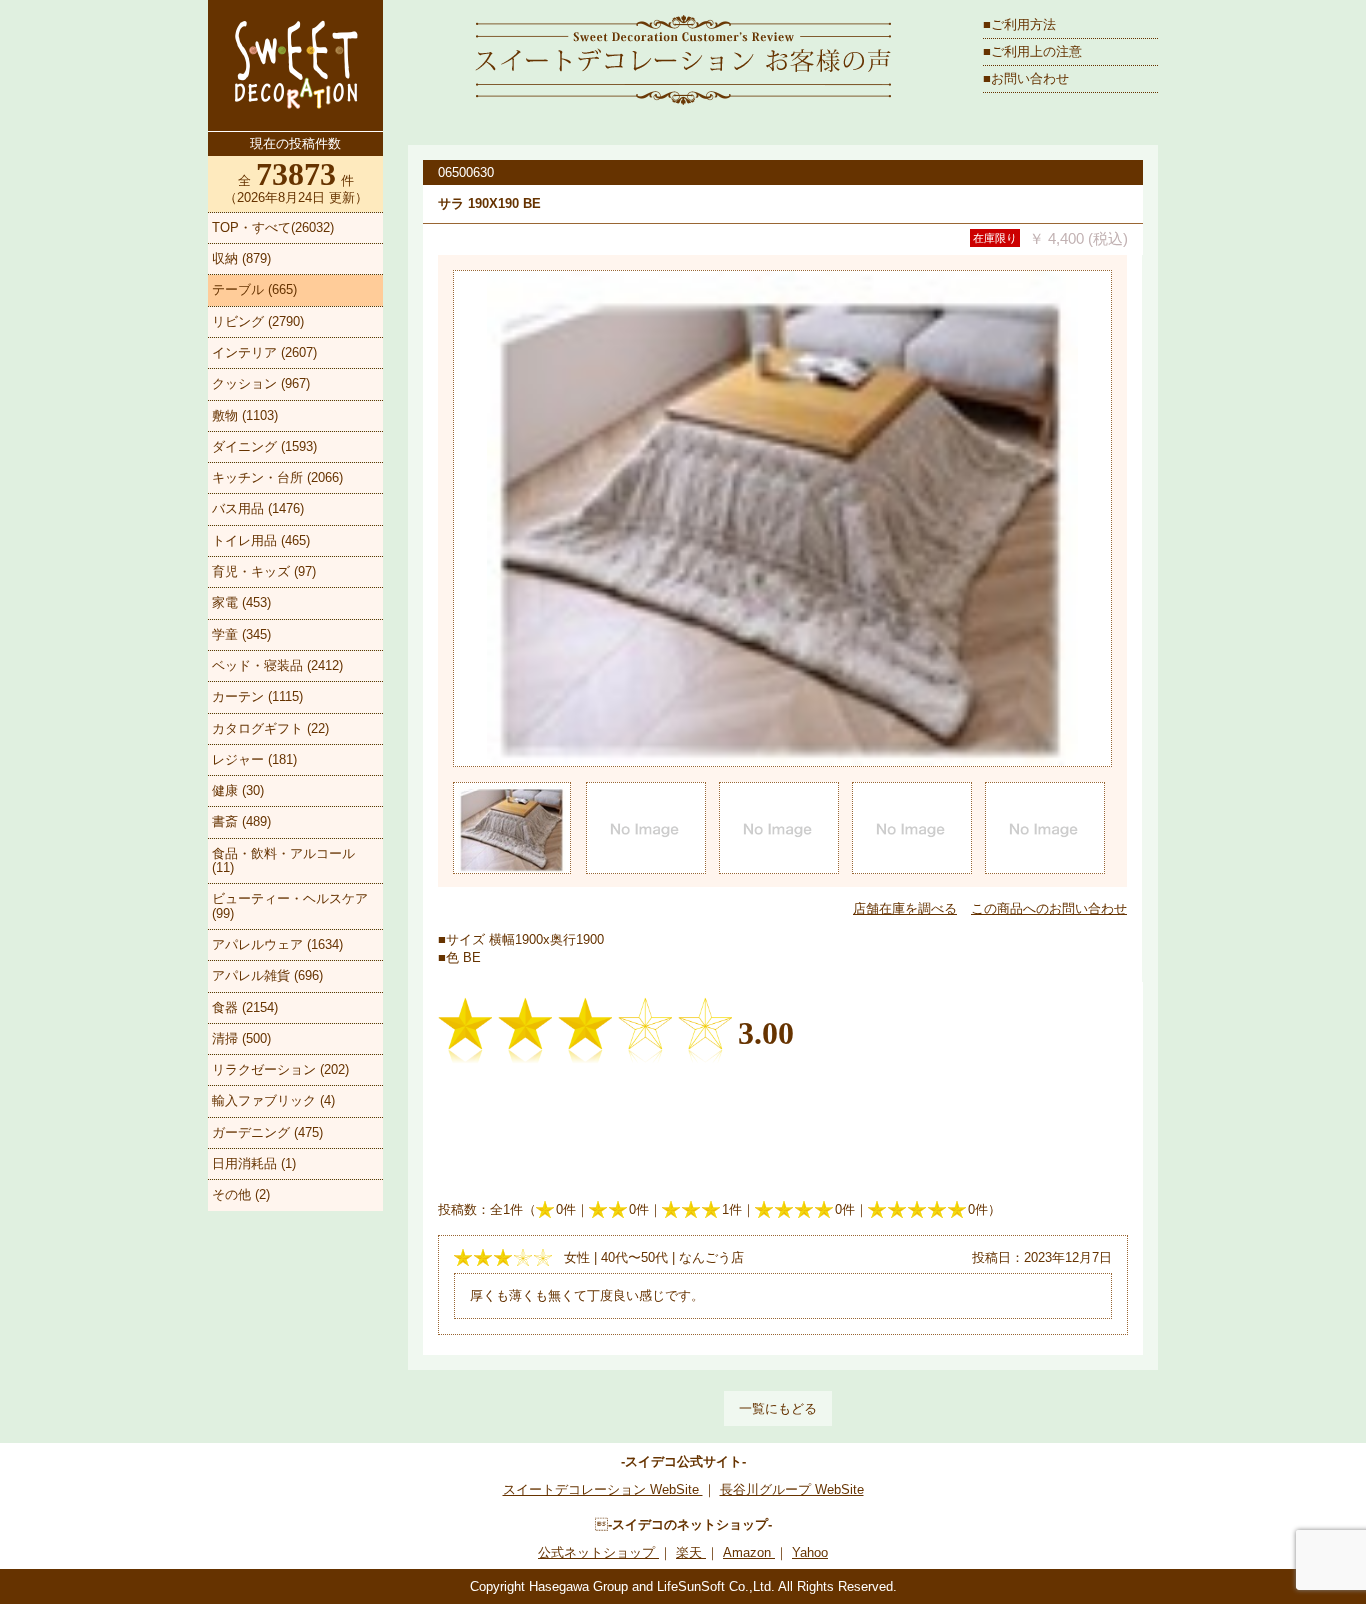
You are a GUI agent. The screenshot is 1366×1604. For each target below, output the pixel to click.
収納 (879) (241, 258)
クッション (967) (261, 383)
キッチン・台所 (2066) (277, 477)
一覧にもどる (778, 1408)
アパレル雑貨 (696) (267, 975)
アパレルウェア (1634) (277, 944)
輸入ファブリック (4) (273, 1100)
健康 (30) (238, 790)
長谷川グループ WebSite (792, 1489)
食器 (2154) (245, 1007)
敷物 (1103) (245, 415)
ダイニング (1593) (264, 446)
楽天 (691, 1552)
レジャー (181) (254, 759)
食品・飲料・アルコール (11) (283, 860)
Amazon (749, 1552)
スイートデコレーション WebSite (603, 1489)
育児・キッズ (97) (264, 571)
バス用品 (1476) (258, 508)
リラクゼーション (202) (280, 1069)
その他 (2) (241, 1194)
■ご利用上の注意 (1032, 51)
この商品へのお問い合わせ (1049, 908)
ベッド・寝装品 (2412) (277, 665)
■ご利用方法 (1019, 24)
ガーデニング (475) (267, 1132)
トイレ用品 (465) (261, 540)
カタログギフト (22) (270, 728)
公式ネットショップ (598, 1552)
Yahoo (810, 1552)
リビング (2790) (258, 321)
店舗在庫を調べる (905, 908)
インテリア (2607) (264, 352)
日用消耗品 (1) (254, 1163)
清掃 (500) (241, 1038)
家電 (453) (241, 602)
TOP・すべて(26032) (273, 227)
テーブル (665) (254, 289)
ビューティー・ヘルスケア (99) (290, 905)
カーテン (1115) (257, 696)
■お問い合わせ (1026, 78)
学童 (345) (241, 634)
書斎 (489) (241, 821)
